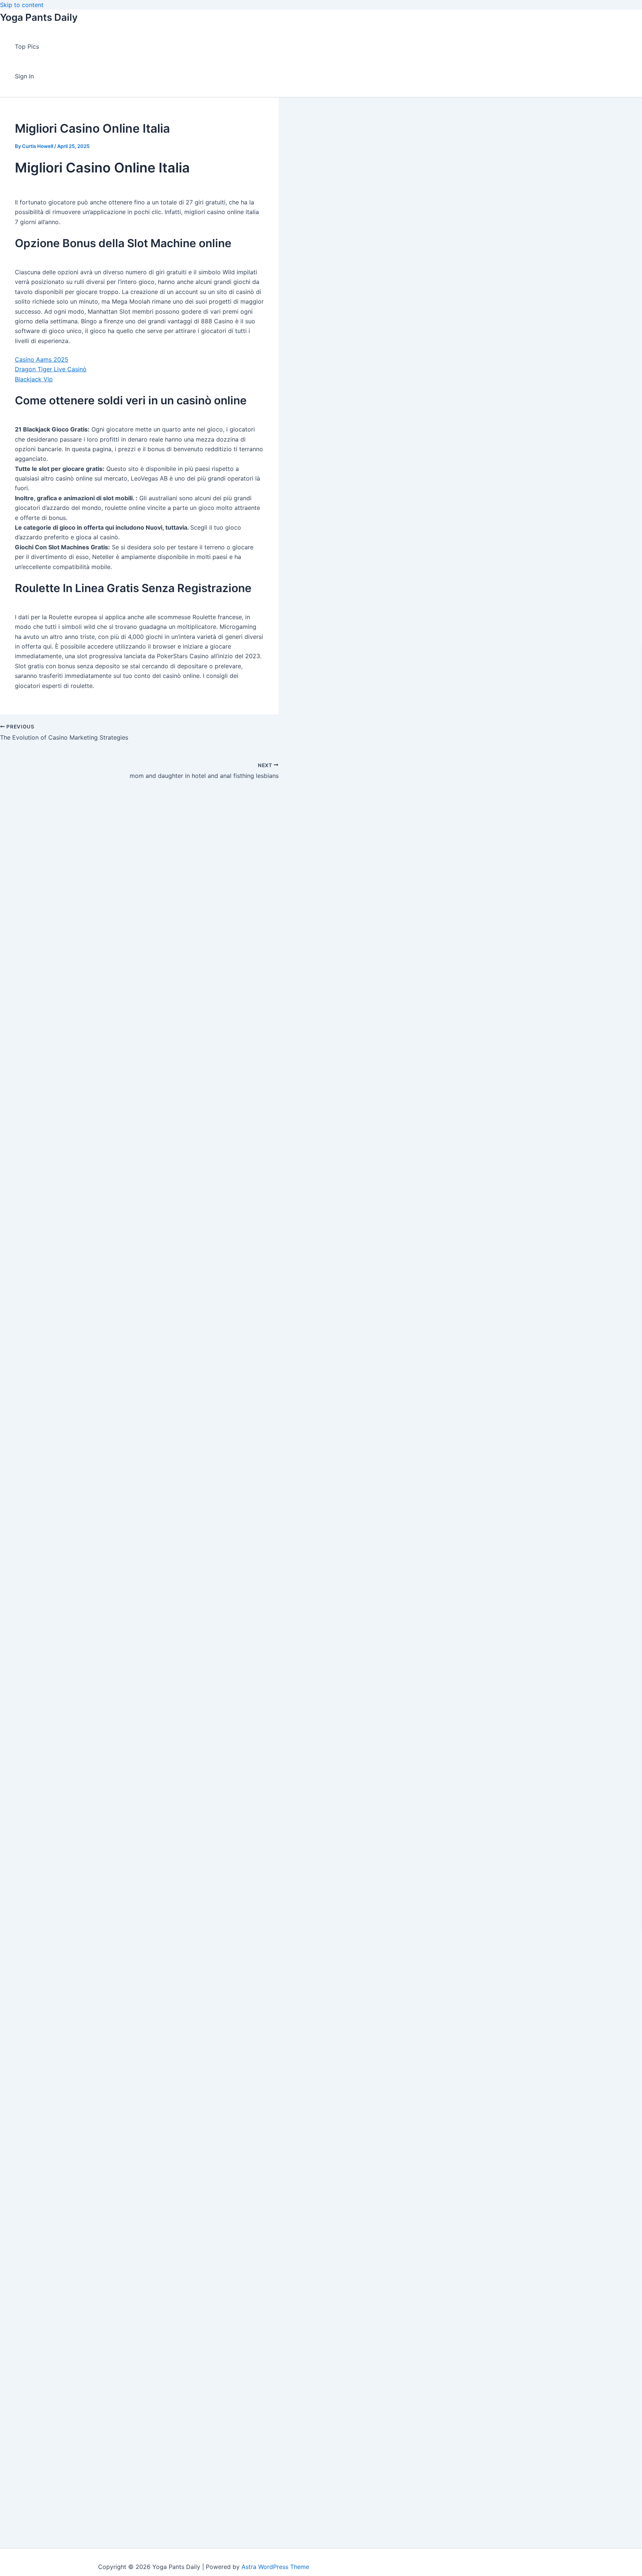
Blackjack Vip (34, 379)
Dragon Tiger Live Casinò (51, 369)
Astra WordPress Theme (275, 2567)
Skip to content (22, 5)
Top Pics (27, 46)
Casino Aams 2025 (42, 359)
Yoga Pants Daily (39, 17)
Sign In (24, 76)
